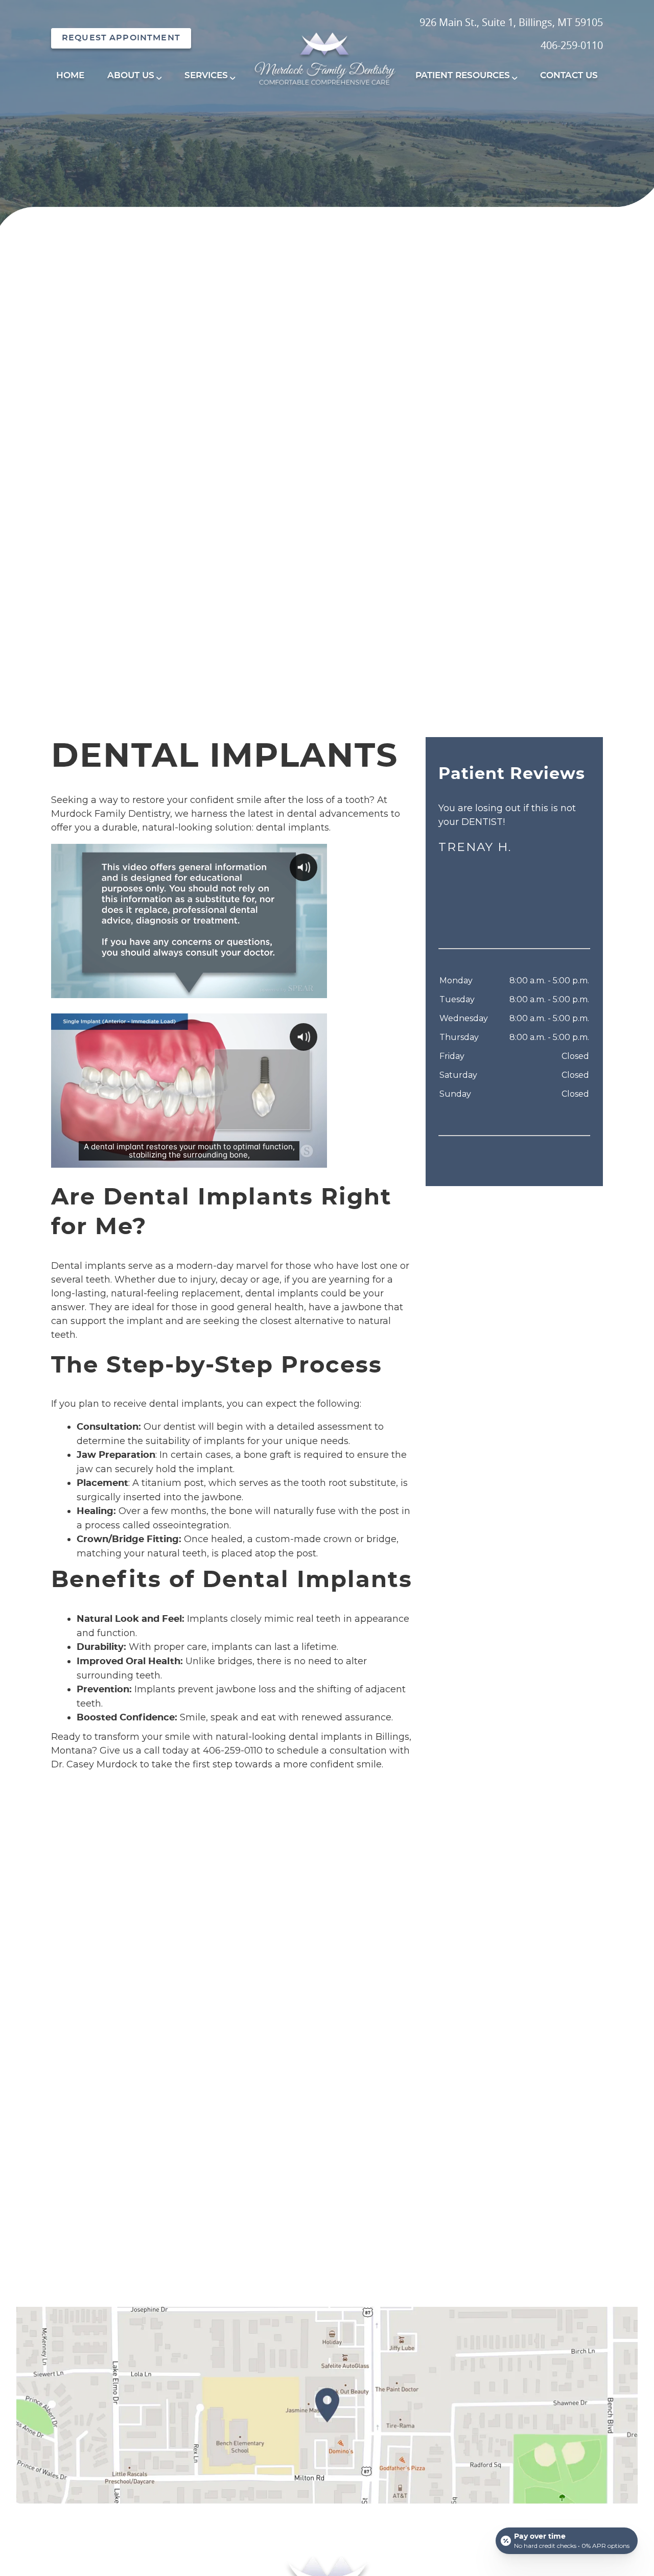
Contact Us (569, 75)
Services (206, 75)
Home (70, 75)
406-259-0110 (572, 45)
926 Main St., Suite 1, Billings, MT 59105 (511, 22)
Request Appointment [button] (121, 38)
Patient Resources (463, 75)
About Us (131, 75)
